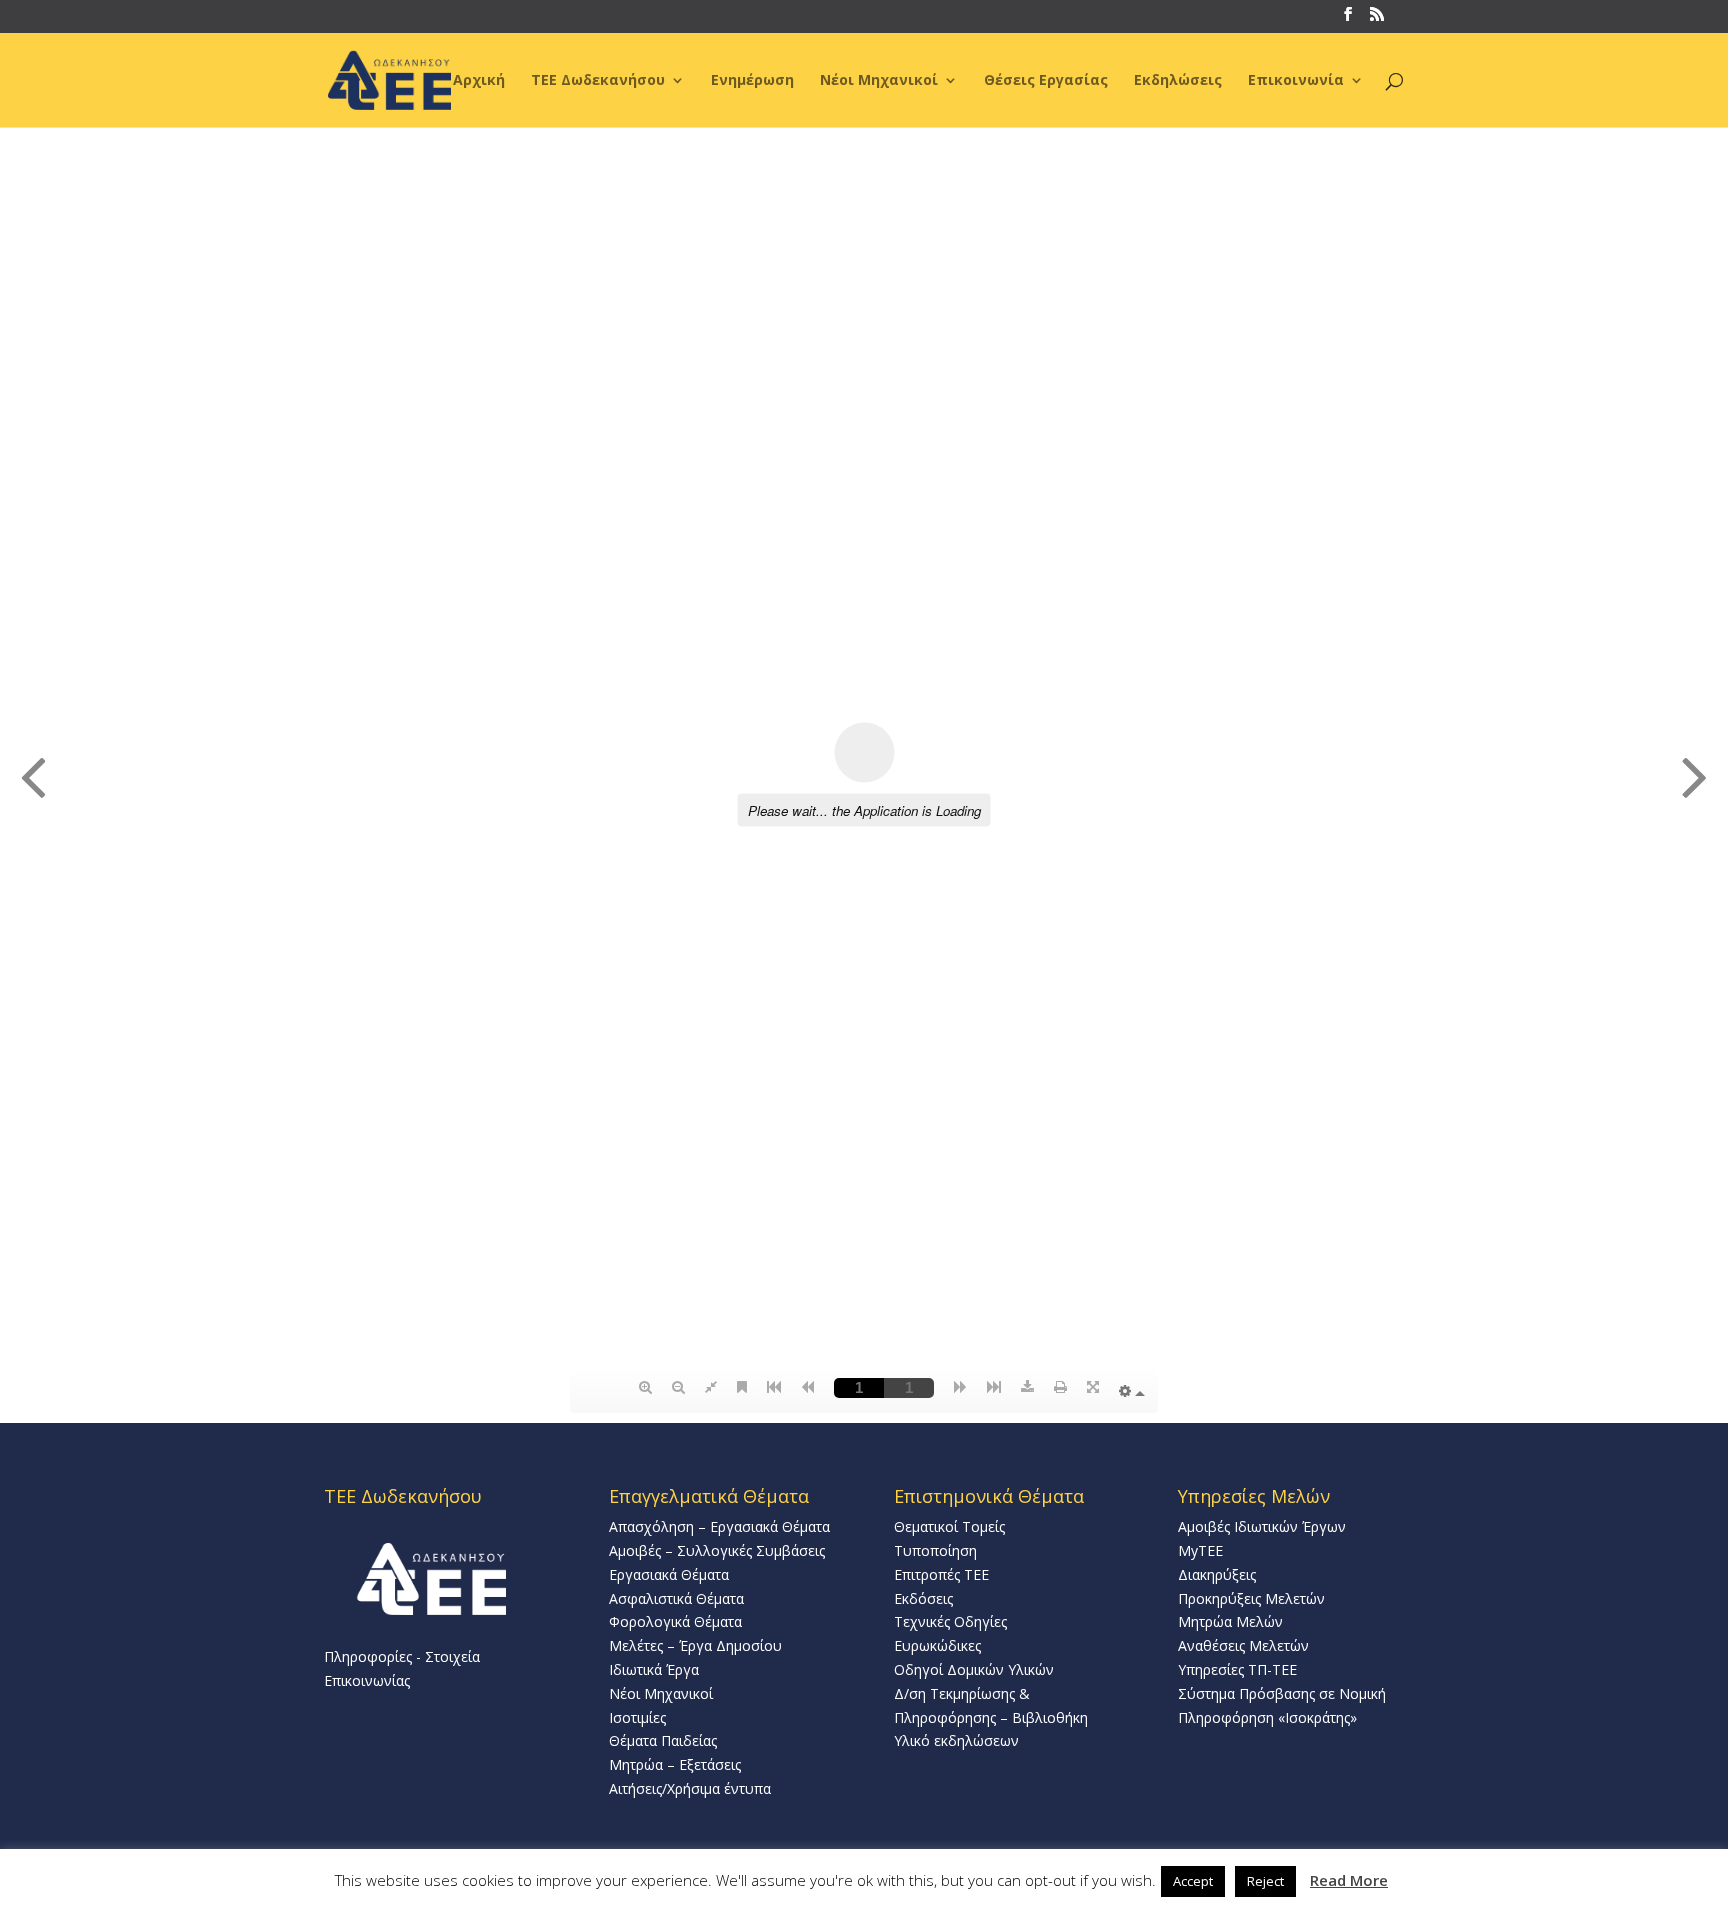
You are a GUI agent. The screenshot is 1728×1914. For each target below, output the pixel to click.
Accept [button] (1193, 1881)
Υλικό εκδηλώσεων (956, 1740)
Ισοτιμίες (637, 1717)
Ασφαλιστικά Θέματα (676, 1598)
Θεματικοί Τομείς (949, 1526)
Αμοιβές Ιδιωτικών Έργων (1262, 1526)
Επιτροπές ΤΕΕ (941, 1574)
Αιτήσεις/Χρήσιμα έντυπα (690, 1788)
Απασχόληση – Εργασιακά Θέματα (719, 1526)
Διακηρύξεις (1217, 1574)
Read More (1349, 1880)
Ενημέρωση (752, 81)
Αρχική (479, 81)
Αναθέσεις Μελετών (1243, 1645)
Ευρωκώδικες (937, 1645)
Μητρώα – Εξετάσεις (675, 1764)
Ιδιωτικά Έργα (654, 1669)
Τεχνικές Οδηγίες (950, 1621)
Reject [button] (1265, 1881)
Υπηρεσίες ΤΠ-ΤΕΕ (1237, 1669)
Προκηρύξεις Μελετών (1251, 1598)
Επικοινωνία (1296, 81)
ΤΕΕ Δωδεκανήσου (598, 81)
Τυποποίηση (935, 1550)
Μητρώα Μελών (1230, 1621)
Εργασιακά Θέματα (669, 1574)
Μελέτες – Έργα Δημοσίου (695, 1645)
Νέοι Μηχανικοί (879, 81)
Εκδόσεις (923, 1598)
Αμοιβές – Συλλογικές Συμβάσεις (717, 1550)
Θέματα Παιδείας (663, 1740)
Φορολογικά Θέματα (675, 1621)
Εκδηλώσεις (1178, 81)
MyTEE (1200, 1550)
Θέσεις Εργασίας (1046, 81)
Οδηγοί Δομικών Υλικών (974, 1669)
